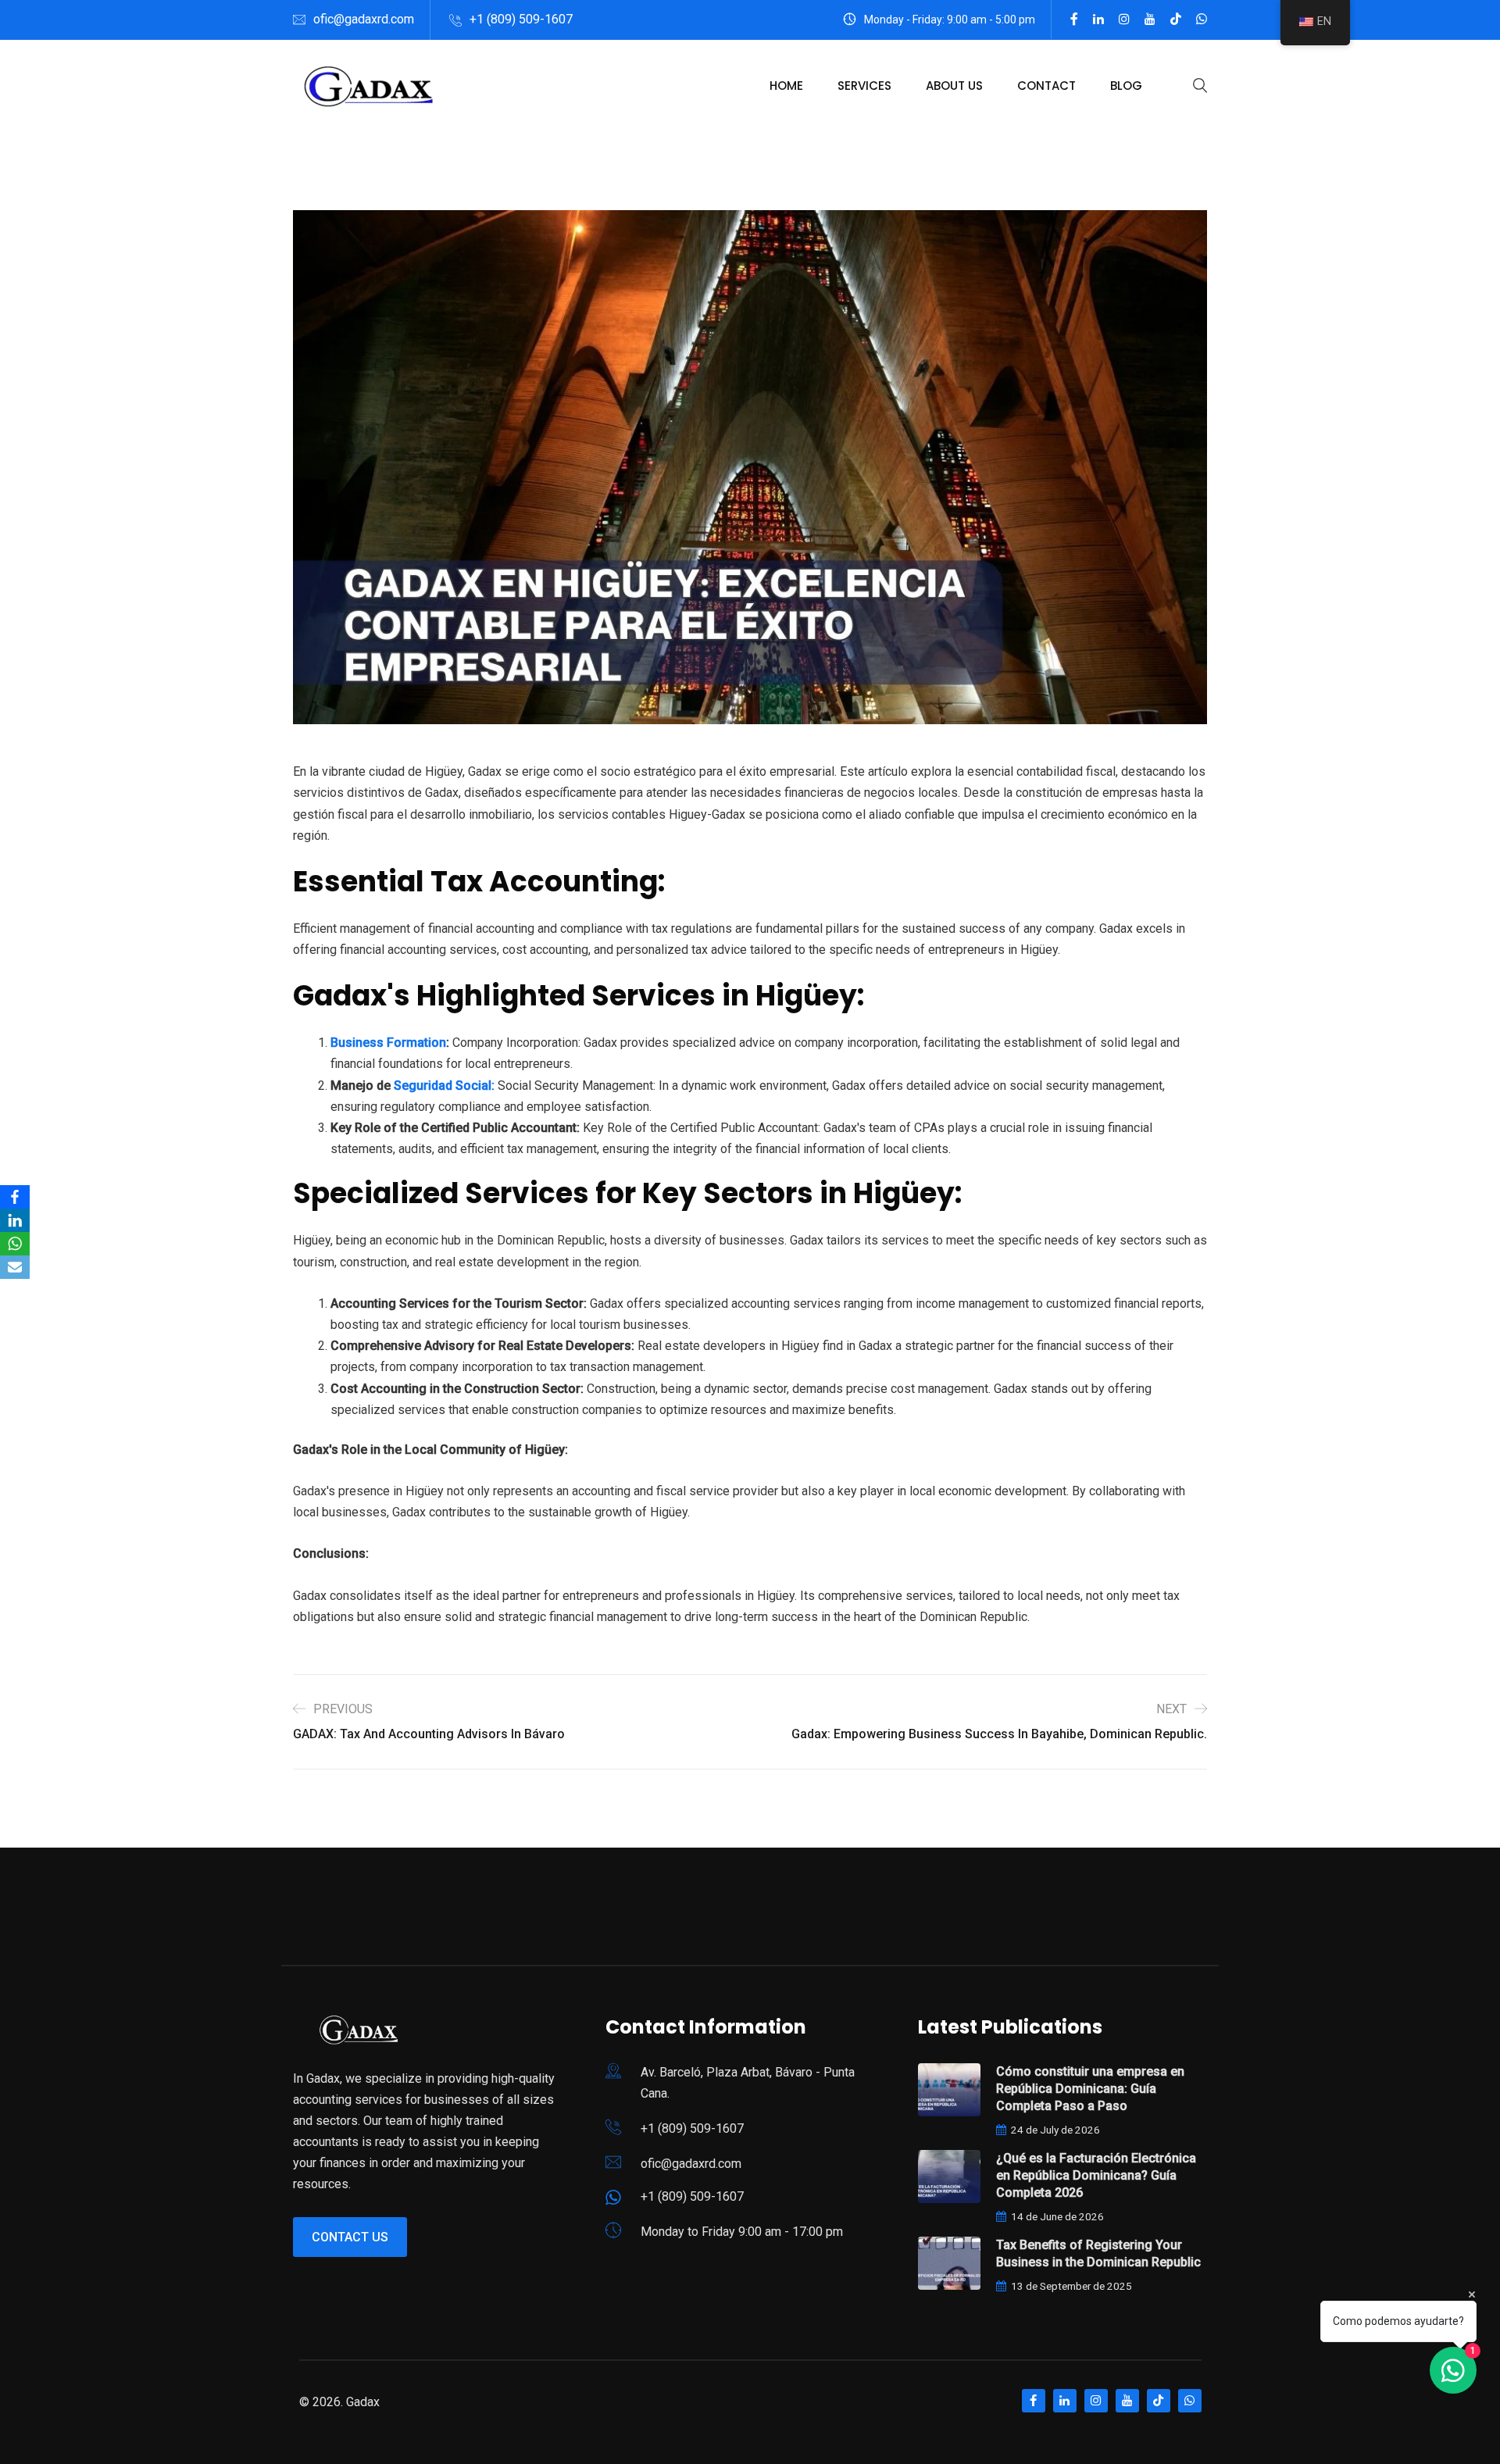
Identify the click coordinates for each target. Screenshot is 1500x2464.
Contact (1046, 86)
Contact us (350, 2237)
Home (786, 86)
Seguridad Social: (444, 1086)
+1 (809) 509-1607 (521, 19)
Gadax (363, 2402)
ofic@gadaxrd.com (364, 19)
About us (954, 86)
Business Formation (388, 1043)
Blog (1126, 86)
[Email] (15, 1267)
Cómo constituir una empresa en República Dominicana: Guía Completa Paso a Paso (1090, 2089)
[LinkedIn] (15, 1220)
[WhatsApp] (15, 1244)
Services (864, 86)
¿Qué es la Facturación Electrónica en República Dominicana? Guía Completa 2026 (1096, 2175)
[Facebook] (15, 1197)
